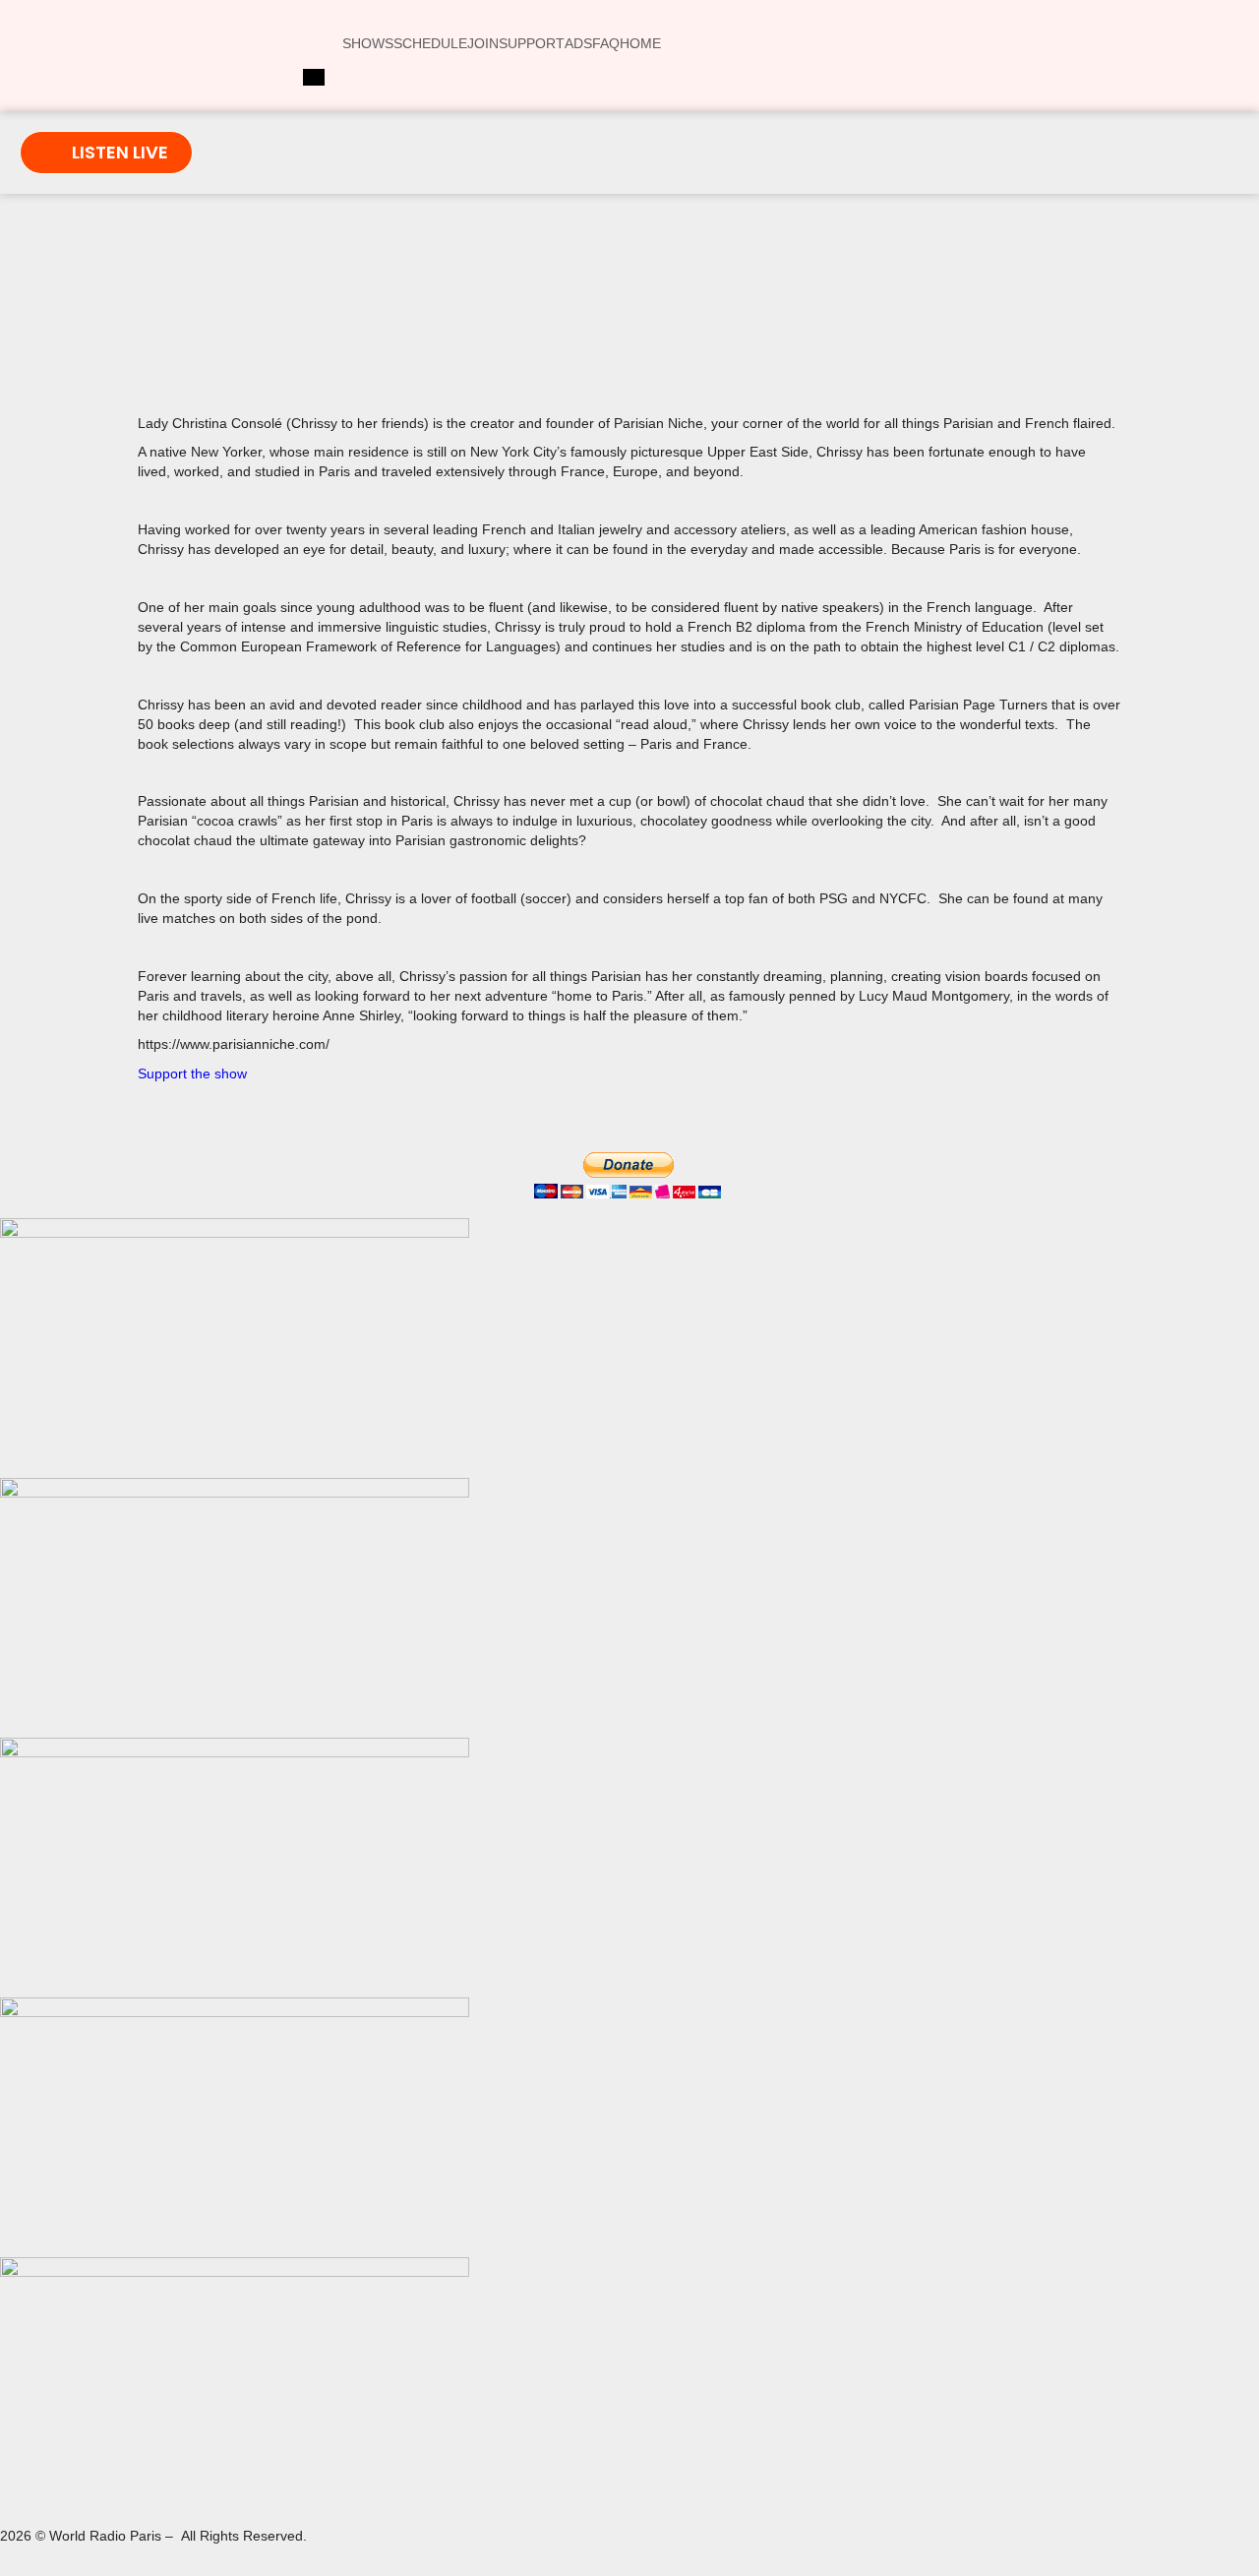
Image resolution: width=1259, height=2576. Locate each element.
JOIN (483, 43)
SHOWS (368, 43)
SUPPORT (532, 43)
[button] (370, 329)
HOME (640, 43)
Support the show (192, 1073)
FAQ (606, 43)
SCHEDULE (430, 43)
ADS (578, 43)
